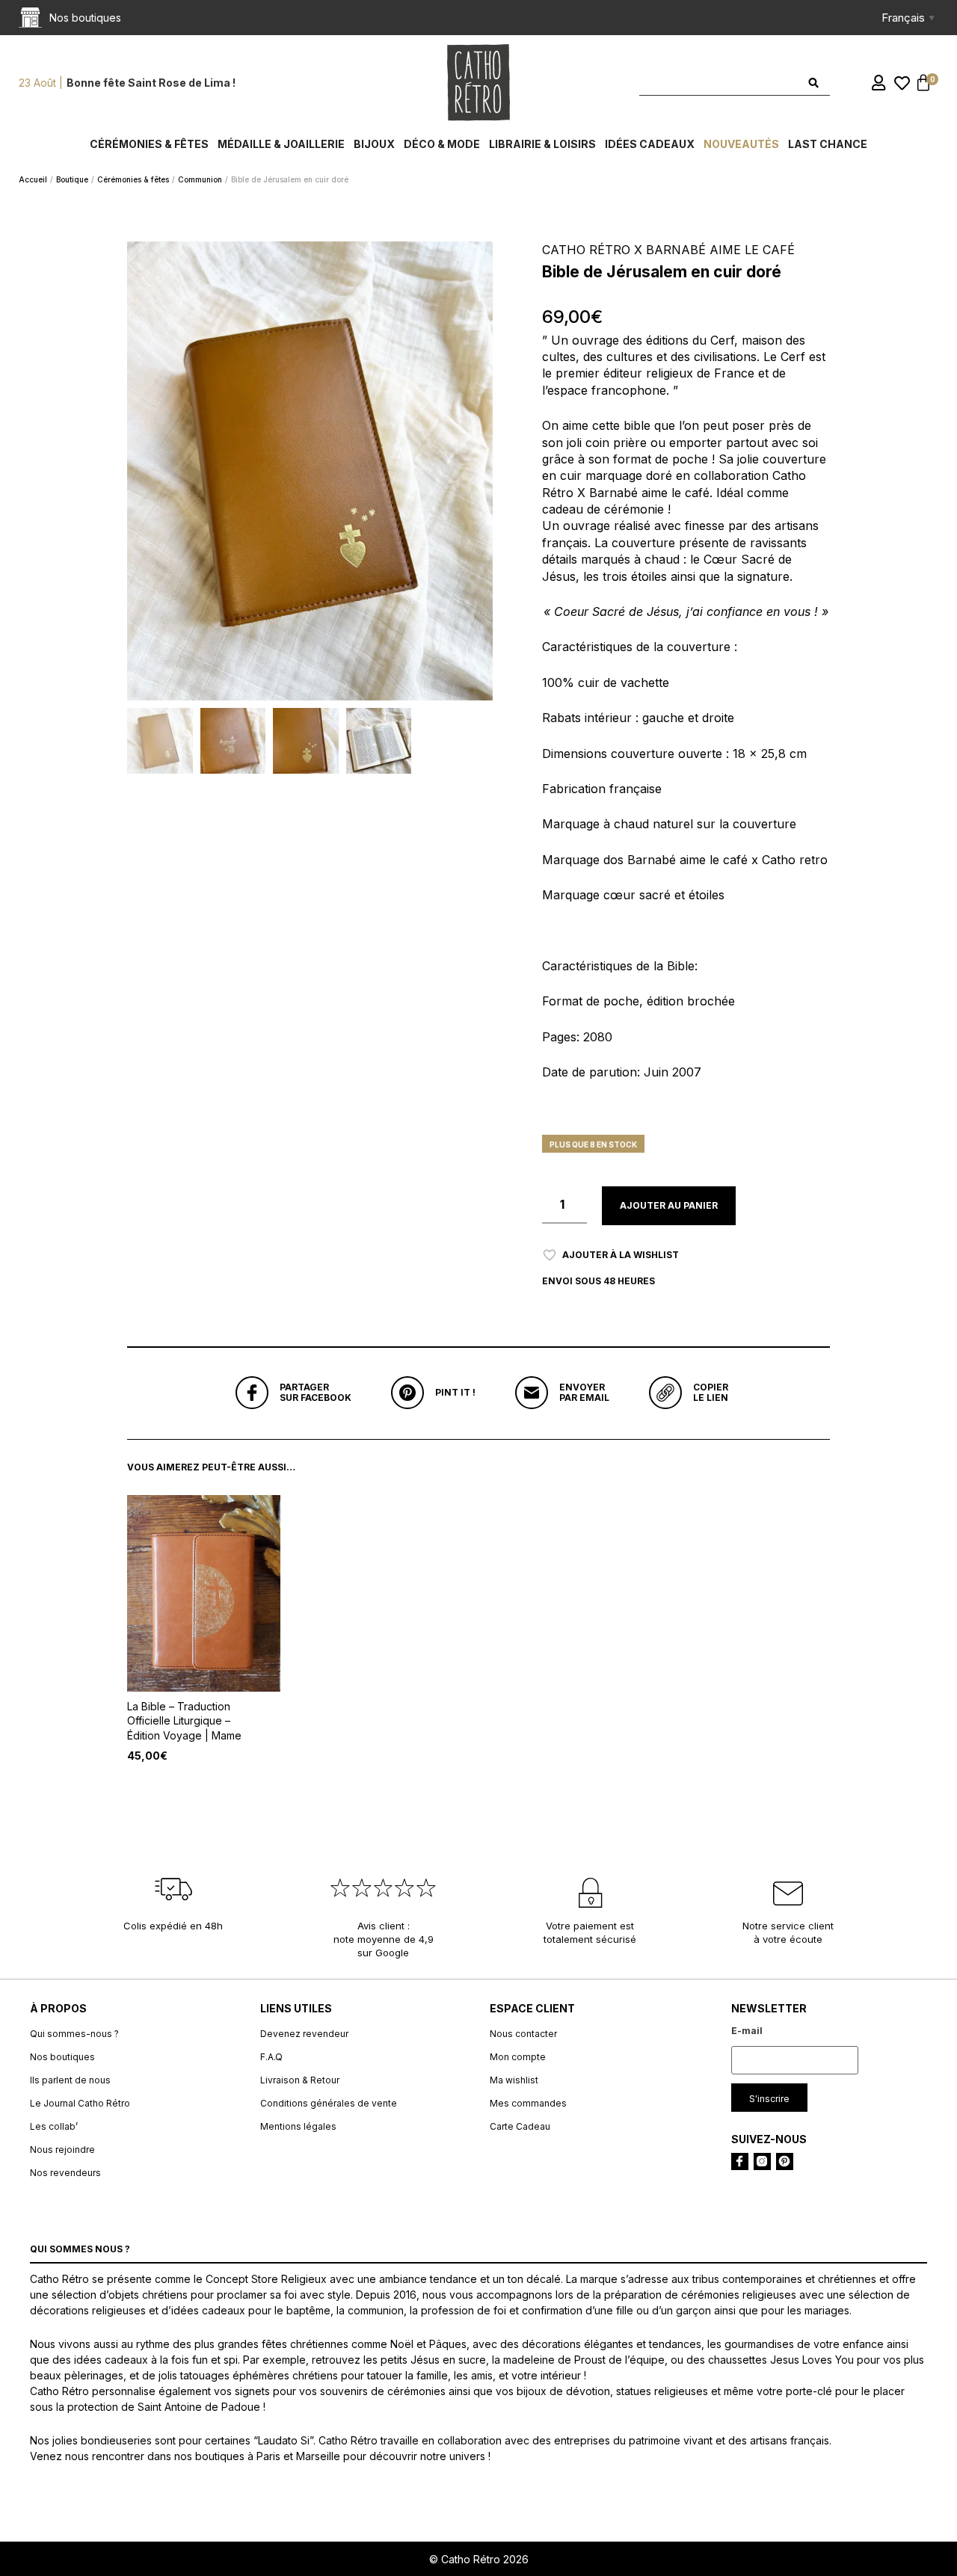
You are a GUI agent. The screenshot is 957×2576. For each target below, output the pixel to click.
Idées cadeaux (650, 144)
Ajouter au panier (669, 1205)
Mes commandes (528, 2103)
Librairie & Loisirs (542, 144)
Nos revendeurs (65, 2173)
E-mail (747, 2031)
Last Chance (828, 144)
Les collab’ (54, 2126)
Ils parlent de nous (70, 2080)
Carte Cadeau (520, 2126)
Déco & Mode (442, 144)
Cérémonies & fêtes (149, 144)
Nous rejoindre (62, 2150)
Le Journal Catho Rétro (80, 2103)
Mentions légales (298, 2126)
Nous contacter (523, 2034)
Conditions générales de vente (329, 2103)
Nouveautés (741, 144)
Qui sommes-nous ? (74, 2034)
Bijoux (374, 144)
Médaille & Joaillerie (281, 144)
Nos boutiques (62, 2057)
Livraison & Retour (300, 2080)
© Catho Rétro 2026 (479, 2559)
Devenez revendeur (304, 2034)
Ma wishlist (514, 2080)
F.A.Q (271, 2057)
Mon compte (518, 2057)
